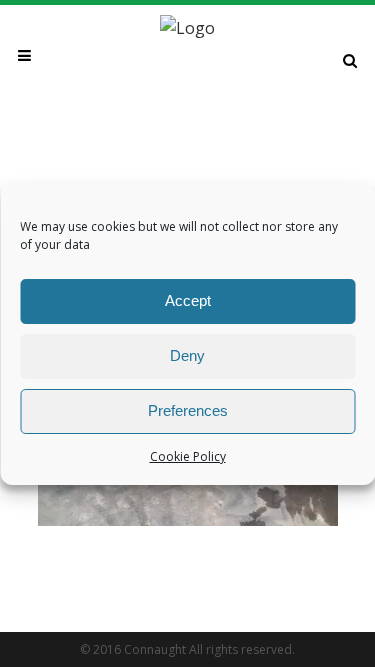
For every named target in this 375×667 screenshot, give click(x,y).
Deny (187, 355)
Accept (188, 300)
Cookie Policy (188, 456)
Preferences (188, 410)
